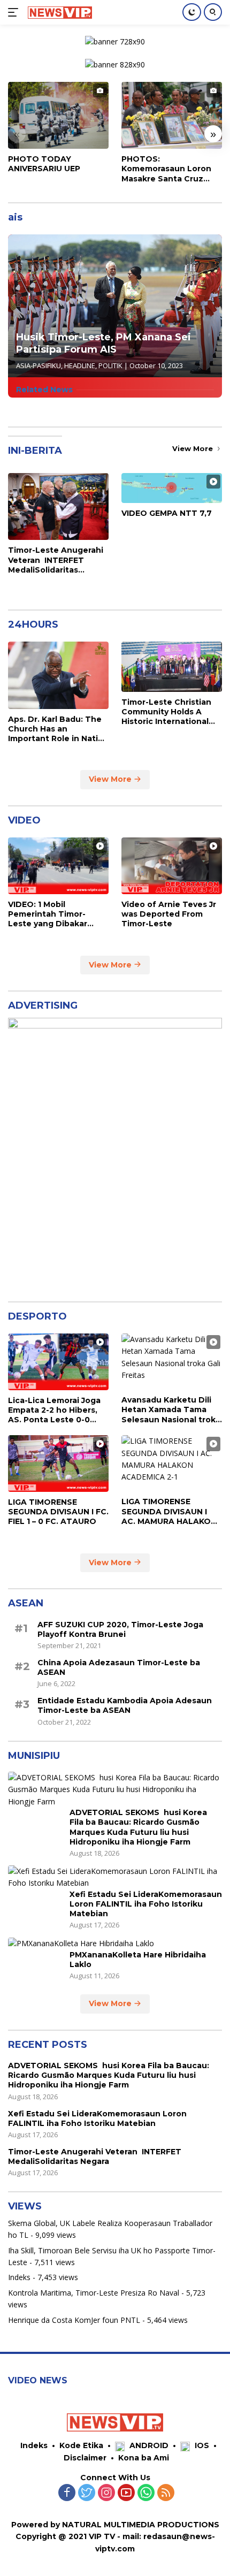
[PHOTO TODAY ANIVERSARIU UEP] (58, 115)
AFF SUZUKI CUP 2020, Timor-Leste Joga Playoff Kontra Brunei (120, 1629)
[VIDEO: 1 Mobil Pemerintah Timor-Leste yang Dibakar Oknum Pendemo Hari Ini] (58, 866)
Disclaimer (85, 2458)
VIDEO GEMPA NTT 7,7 (167, 513)
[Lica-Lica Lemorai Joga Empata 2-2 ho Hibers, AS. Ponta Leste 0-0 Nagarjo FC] (58, 1362)
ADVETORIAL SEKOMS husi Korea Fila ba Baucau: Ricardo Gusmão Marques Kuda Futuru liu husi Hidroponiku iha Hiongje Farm (138, 1827)
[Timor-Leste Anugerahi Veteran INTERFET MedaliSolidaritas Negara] (58, 506)
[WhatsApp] (146, 2493)
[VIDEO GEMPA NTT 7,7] (172, 488)
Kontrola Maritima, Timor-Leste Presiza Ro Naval (94, 2293)
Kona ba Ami (144, 2458)
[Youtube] (126, 2493)
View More (194, 448)
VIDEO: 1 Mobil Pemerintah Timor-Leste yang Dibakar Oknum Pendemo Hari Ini (53, 914)
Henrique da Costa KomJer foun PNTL (74, 2320)
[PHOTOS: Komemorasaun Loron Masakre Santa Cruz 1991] (172, 115)
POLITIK (110, 365)
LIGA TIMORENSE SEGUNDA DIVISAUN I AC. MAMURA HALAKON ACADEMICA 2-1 (169, 1511)
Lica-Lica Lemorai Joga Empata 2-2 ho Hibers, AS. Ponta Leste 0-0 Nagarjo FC (54, 1410)
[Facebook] (67, 2493)
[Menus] (15, 12)
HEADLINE (80, 365)
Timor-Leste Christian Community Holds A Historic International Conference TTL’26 (166, 712)
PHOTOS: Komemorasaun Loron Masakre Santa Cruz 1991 (166, 169)
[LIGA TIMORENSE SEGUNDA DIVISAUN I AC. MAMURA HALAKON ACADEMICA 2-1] (172, 1463)
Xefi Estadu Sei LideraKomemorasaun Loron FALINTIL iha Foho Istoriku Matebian (146, 1904)
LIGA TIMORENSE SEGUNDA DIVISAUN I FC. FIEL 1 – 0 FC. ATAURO (58, 1512)
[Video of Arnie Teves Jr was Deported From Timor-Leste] (172, 866)
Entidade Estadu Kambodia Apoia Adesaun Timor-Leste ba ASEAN (125, 1705)
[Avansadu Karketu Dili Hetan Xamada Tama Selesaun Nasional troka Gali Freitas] (172, 1362)
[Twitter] (87, 2493)
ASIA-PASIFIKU (39, 365)
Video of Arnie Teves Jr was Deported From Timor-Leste (169, 914)
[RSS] (166, 2493)
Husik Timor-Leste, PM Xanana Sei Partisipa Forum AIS (103, 343)
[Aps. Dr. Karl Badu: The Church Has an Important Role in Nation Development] (58, 675)
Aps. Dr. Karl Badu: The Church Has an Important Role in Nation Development (58, 729)
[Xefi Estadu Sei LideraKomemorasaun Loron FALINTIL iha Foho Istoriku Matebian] (115, 1877)
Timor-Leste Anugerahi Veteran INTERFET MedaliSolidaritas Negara (56, 560)
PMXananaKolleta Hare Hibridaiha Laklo (138, 1960)
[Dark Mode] (192, 12)
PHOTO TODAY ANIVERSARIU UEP (44, 164)
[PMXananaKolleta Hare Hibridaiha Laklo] (81, 1943)
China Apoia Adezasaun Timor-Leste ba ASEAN (119, 1667)
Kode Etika (81, 2445)
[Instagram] (106, 2493)
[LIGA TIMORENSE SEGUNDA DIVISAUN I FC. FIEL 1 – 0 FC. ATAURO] (58, 1464)
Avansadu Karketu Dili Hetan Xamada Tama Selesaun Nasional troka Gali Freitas (171, 1410)
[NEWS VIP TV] (59, 12)
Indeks (19, 2277)
